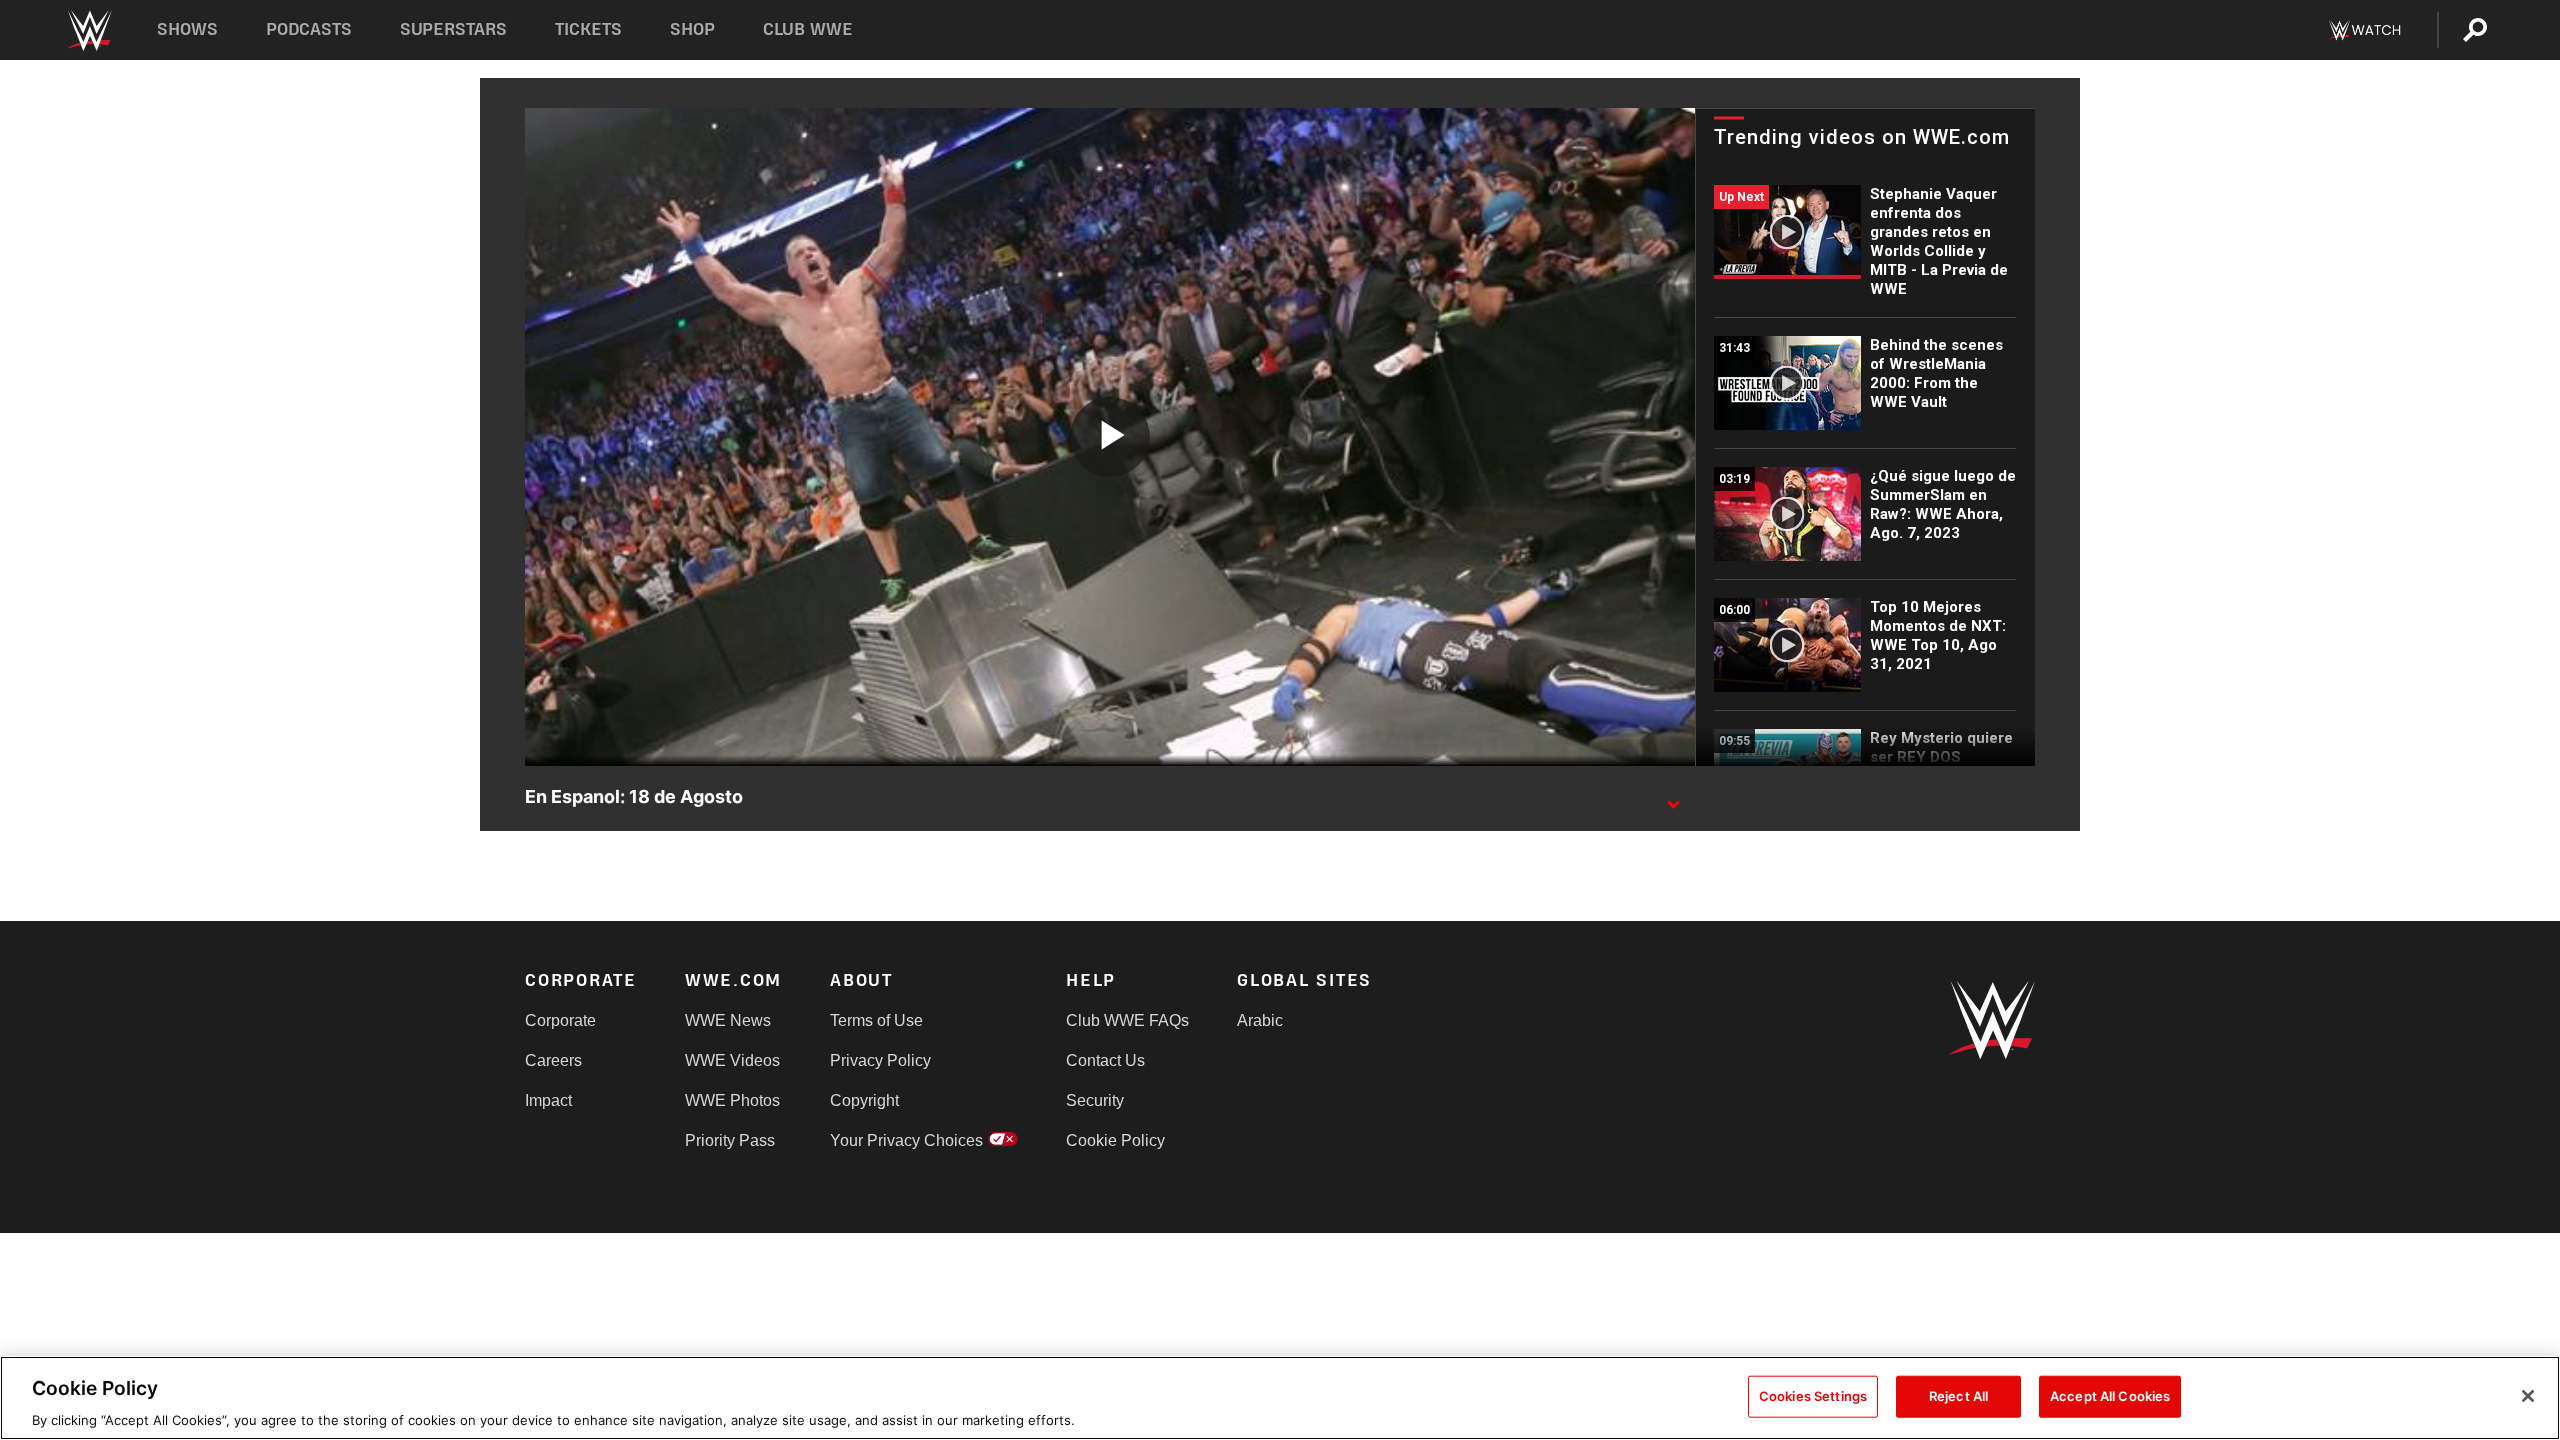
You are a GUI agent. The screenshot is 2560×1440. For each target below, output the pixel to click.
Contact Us (1105, 1060)
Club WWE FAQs (1127, 1020)
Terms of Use (876, 1020)
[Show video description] (1673, 798)
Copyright (864, 1100)
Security (1095, 1100)
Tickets (588, 29)
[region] (1280, 1398)
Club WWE (808, 29)
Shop (692, 29)
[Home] (88, 30)
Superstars (454, 29)
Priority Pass (730, 1140)
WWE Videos (732, 1060)
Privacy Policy (880, 1060)
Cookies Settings (1813, 1395)
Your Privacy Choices (906, 1140)
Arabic (1260, 1020)
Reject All (1958, 1395)
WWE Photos (732, 1100)
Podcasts (309, 29)
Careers (553, 1060)
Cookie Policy (1115, 1140)
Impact (548, 1100)
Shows (187, 29)
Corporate (560, 1020)
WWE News (728, 1020)
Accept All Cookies (2110, 1395)
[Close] (2528, 1396)
